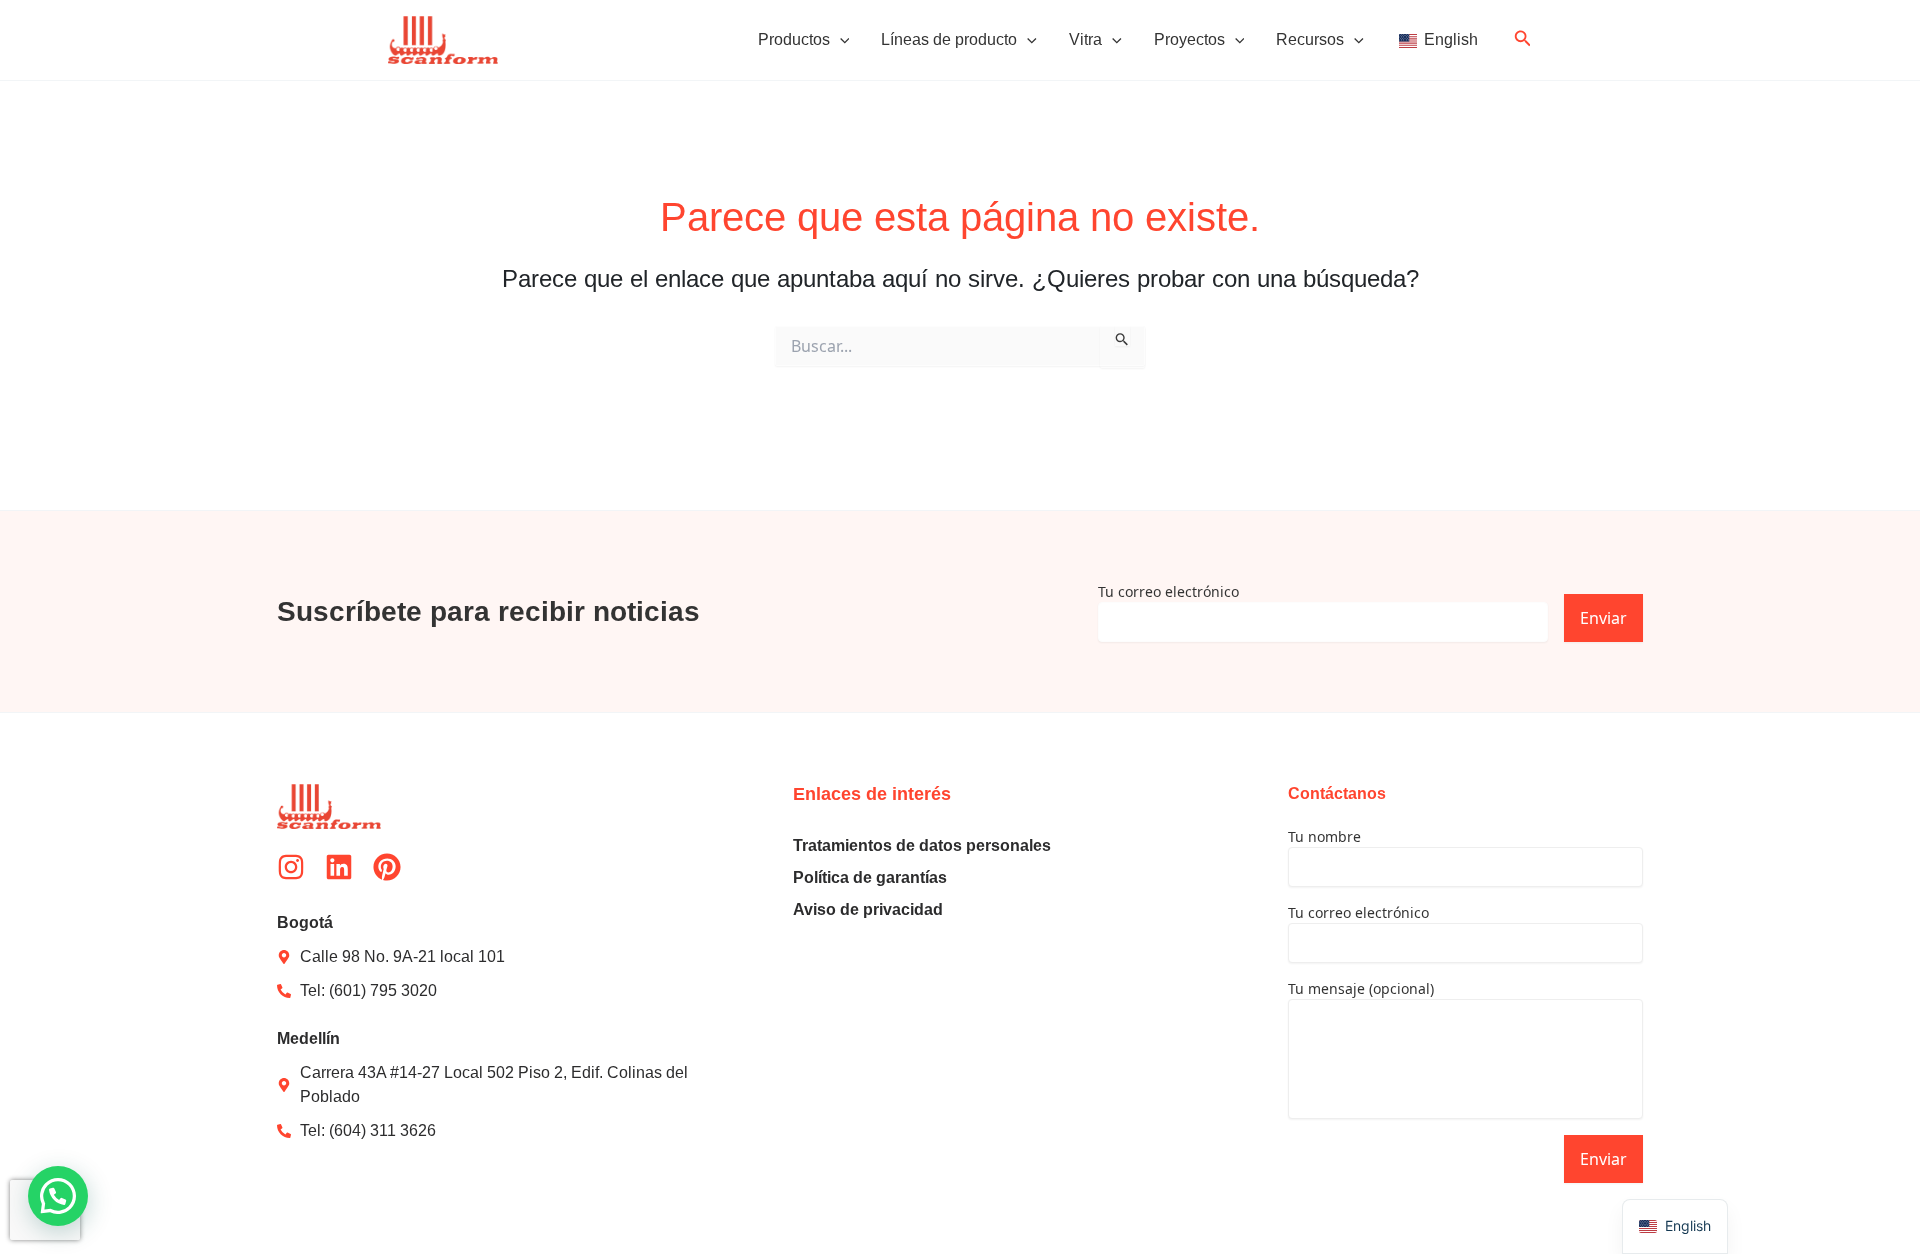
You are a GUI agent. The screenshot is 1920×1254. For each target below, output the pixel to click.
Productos (794, 39)
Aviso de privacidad (868, 909)
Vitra (1085, 39)
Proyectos (1189, 39)
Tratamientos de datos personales (922, 845)
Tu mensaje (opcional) (1361, 988)
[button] (840, 40)
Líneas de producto (949, 39)
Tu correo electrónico (1168, 591)
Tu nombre (1324, 836)
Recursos (1310, 39)
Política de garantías (870, 877)
